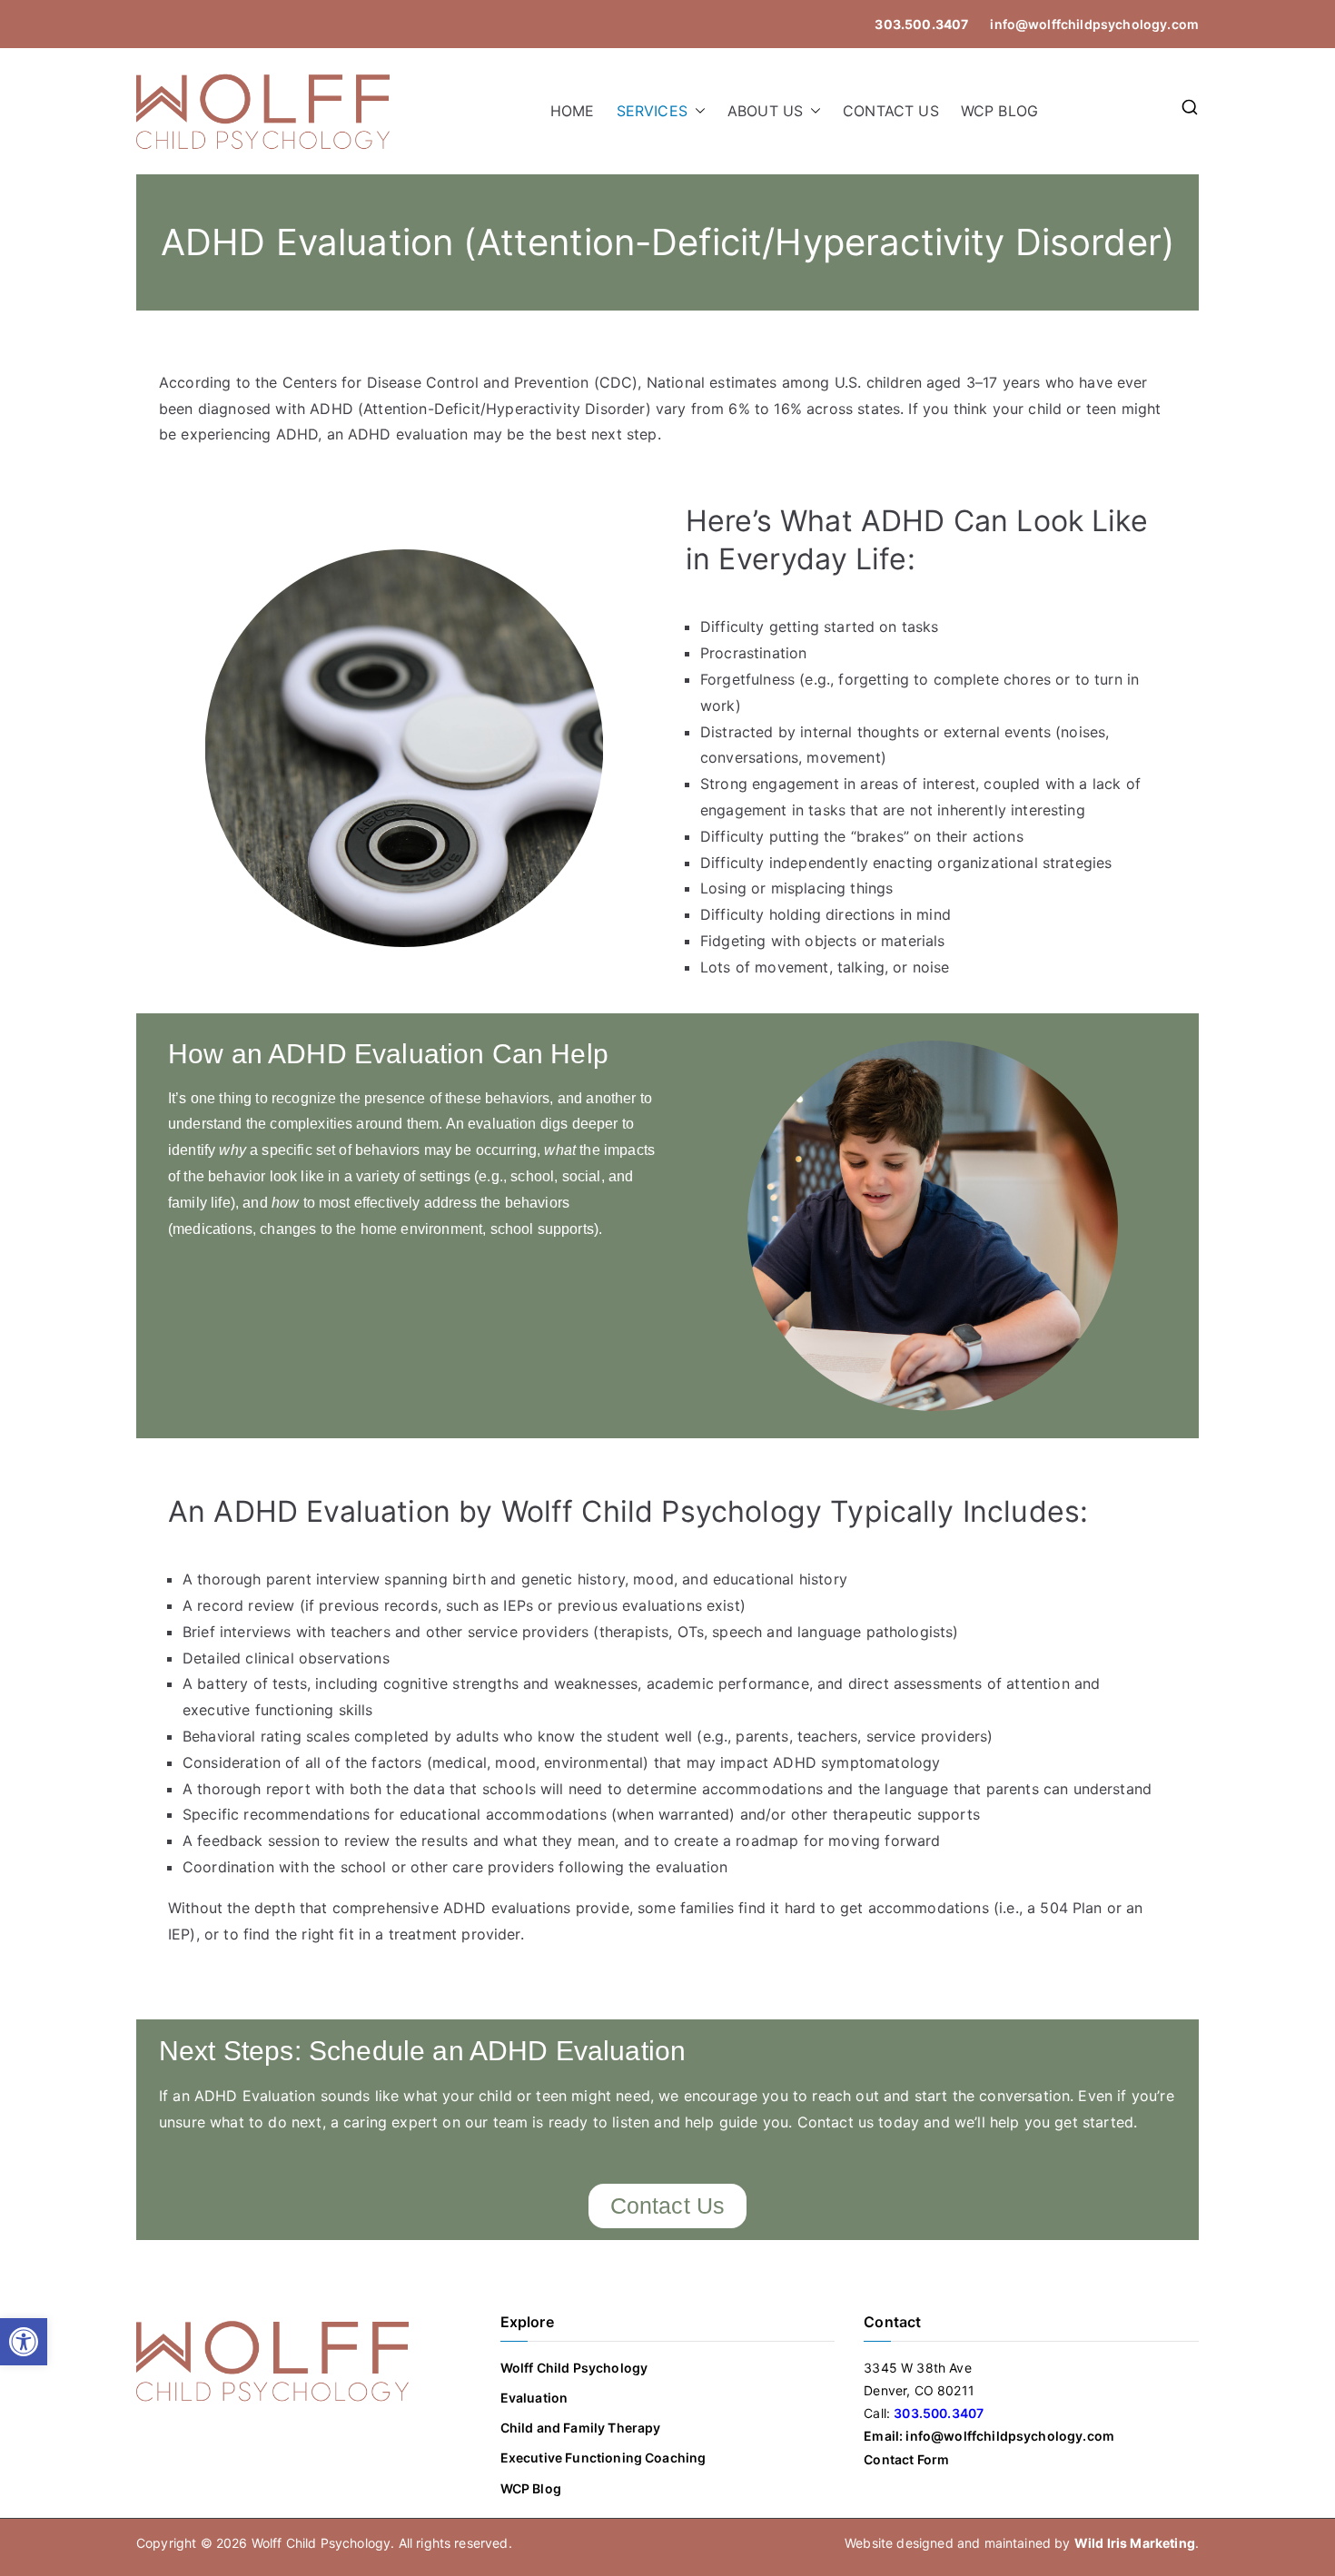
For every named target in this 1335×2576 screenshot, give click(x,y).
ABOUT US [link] (765, 111)
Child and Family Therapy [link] (581, 2428)
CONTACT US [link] (891, 111)
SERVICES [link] (652, 111)
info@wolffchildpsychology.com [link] (1093, 24)
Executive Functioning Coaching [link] (603, 2458)
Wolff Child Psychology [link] (574, 2368)
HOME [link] (573, 111)
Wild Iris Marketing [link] (1135, 2543)
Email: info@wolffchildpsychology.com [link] (989, 2436)
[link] (24, 2342)
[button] (697, 111)
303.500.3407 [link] (921, 24)
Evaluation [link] (534, 2398)
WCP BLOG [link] (999, 111)
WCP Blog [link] (531, 2488)
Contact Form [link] (906, 2459)
